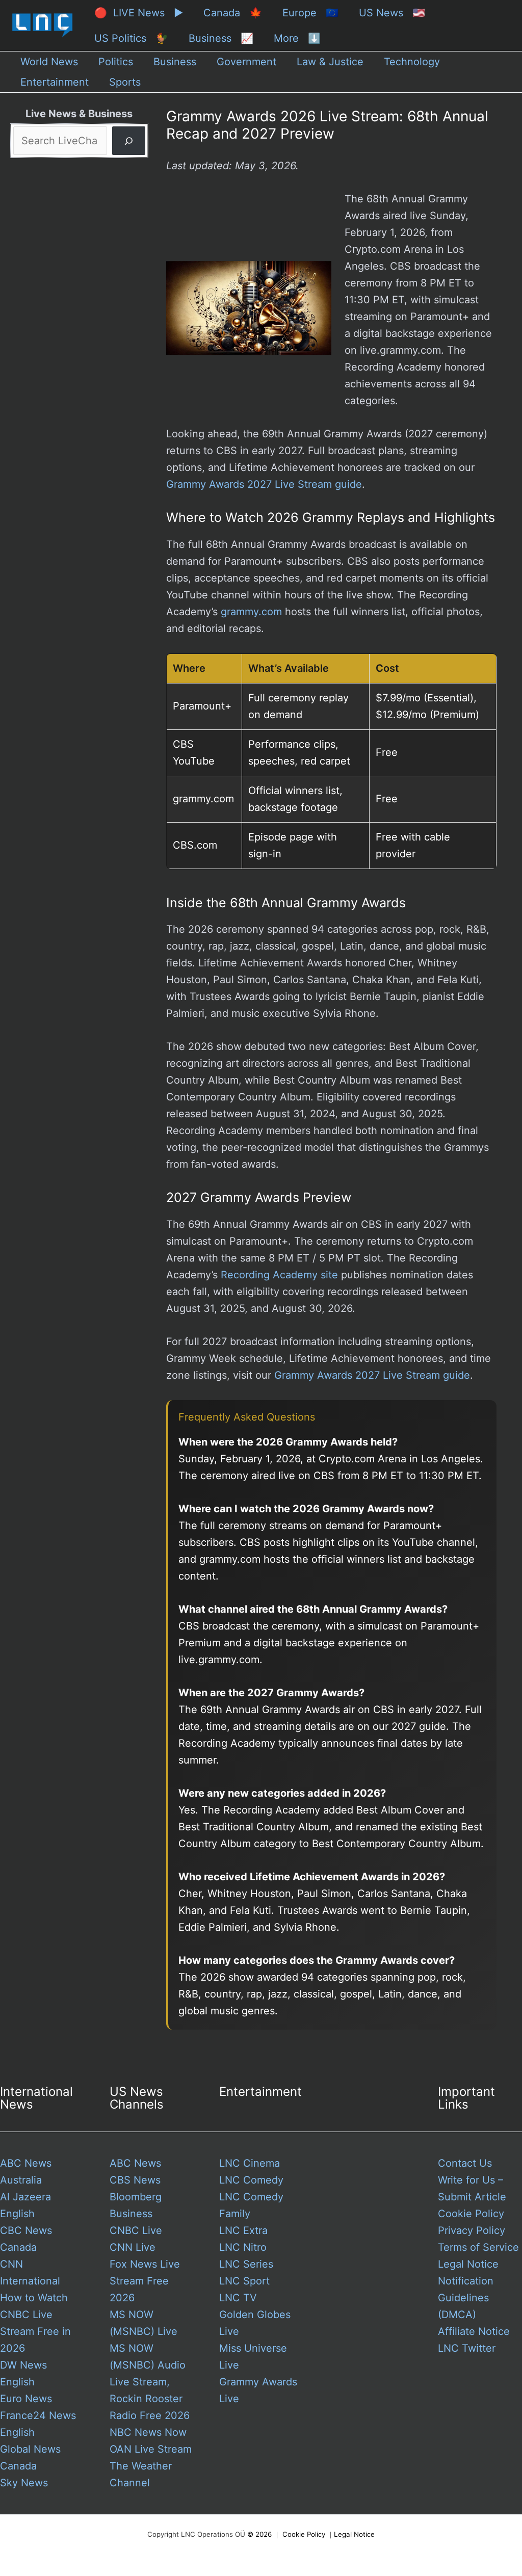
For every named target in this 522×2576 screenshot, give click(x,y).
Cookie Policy (471, 2214)
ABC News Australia (26, 2172)
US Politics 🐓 (131, 38)
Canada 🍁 (233, 13)
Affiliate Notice (474, 2331)
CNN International (30, 2272)
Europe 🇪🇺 (310, 13)
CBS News (135, 2180)
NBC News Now (148, 2432)
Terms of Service (478, 2247)
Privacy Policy (472, 2230)
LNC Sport (244, 2281)
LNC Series (246, 2264)
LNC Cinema (250, 2163)
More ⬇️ (297, 38)
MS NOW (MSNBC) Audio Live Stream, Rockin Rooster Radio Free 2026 (150, 2382)
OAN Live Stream (151, 2449)
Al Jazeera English (25, 2205)
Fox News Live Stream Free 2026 (145, 2281)
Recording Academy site (279, 1275)
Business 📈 (221, 38)
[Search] (129, 141)
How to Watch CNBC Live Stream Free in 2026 (35, 2323)
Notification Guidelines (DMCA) (466, 2298)
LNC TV (238, 2298)
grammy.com (251, 612)
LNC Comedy (251, 2180)
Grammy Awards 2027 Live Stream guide (264, 484)
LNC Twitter (467, 2348)
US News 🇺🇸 (392, 13)
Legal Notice (468, 2264)
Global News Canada (30, 2457)
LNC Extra (243, 2230)
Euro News (26, 2399)
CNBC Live (136, 2230)
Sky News (24, 2483)
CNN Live (133, 2247)
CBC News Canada (26, 2239)
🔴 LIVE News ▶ (139, 13)
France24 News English (38, 2424)
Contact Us (465, 2163)
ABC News (135, 2163)
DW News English (23, 2373)
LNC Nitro (243, 2247)
